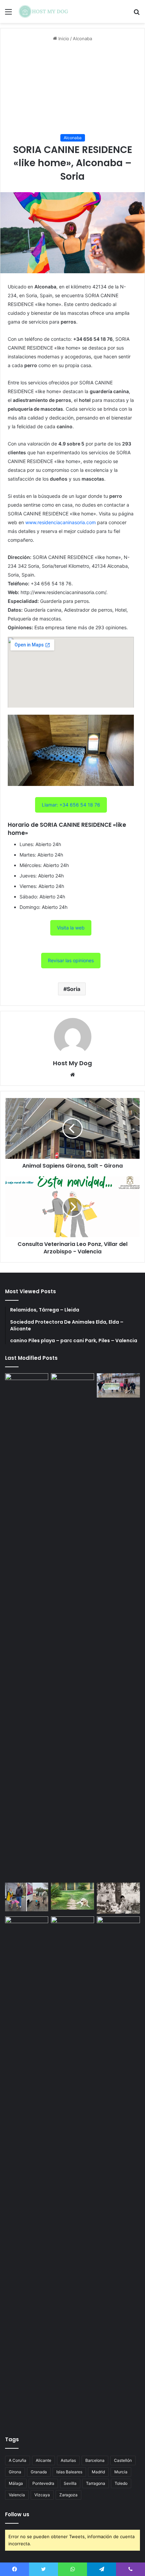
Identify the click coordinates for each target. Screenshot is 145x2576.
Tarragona (96, 2483)
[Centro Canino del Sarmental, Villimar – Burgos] (72, 2170)
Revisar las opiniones (71, 960)
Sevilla (70, 2483)
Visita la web (71, 928)
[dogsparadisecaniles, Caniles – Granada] (27, 1929)
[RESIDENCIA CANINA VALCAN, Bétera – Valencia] (72, 1896)
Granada (39, 2472)
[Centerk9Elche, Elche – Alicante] (72, 1627)
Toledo (121, 2483)
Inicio (63, 39)
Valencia (17, 2495)
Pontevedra (43, 2483)
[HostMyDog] (44, 11)
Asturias (68, 2460)
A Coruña (18, 2460)
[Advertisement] (72, 88)
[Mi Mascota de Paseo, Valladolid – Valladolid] (27, 1627)
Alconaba (82, 39)
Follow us (17, 2514)
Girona (15, 2472)
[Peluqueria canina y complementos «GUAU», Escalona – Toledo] (118, 1898)
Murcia (121, 2472)
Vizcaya (42, 2495)
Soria (74, 989)
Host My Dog (72, 1063)
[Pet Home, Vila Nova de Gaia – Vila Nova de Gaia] (118, 2170)
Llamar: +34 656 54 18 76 (71, 805)
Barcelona (95, 2460)
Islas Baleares (69, 2472)
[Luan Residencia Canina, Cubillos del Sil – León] (118, 1385)
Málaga (16, 2483)
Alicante (43, 2460)
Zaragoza (68, 2495)
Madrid (98, 2472)
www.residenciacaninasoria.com (61, 522)
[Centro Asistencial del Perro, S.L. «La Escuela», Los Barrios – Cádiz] (27, 1897)
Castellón (123, 2460)
